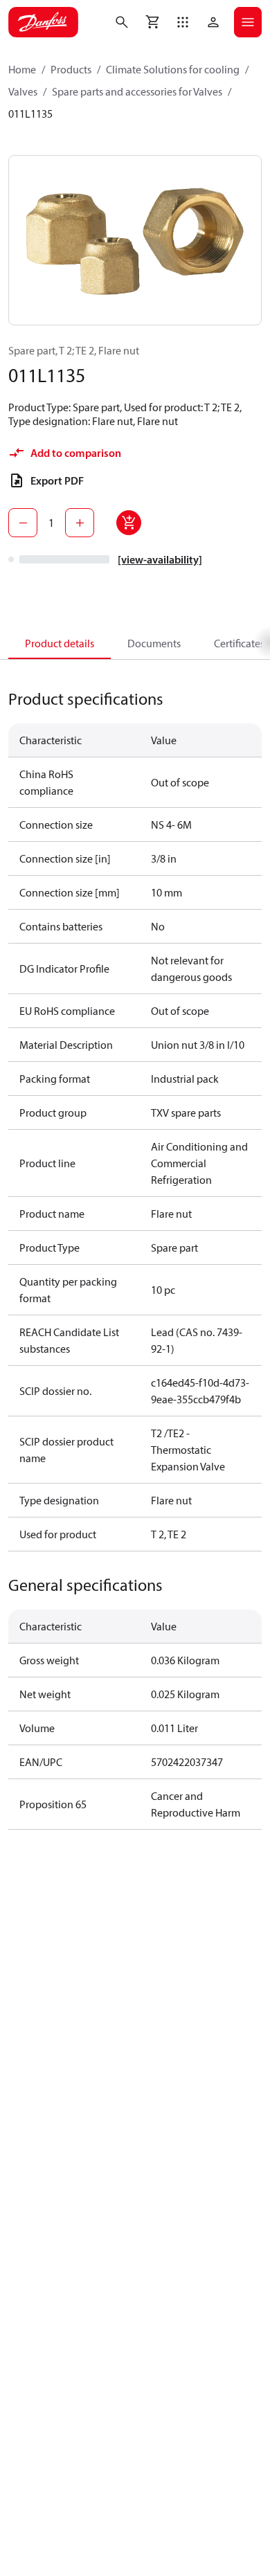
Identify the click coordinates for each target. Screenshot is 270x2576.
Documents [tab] (154, 643)
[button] (183, 22)
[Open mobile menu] (248, 22)
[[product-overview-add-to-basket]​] (129, 523)
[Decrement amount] (23, 523)
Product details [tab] (60, 643)
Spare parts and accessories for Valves (137, 91)
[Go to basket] (152, 22)
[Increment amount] (80, 523)
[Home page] (43, 22)
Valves (23, 91)
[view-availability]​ (160, 559)
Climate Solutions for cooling (173, 69)
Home (22, 69)
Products (71, 69)
